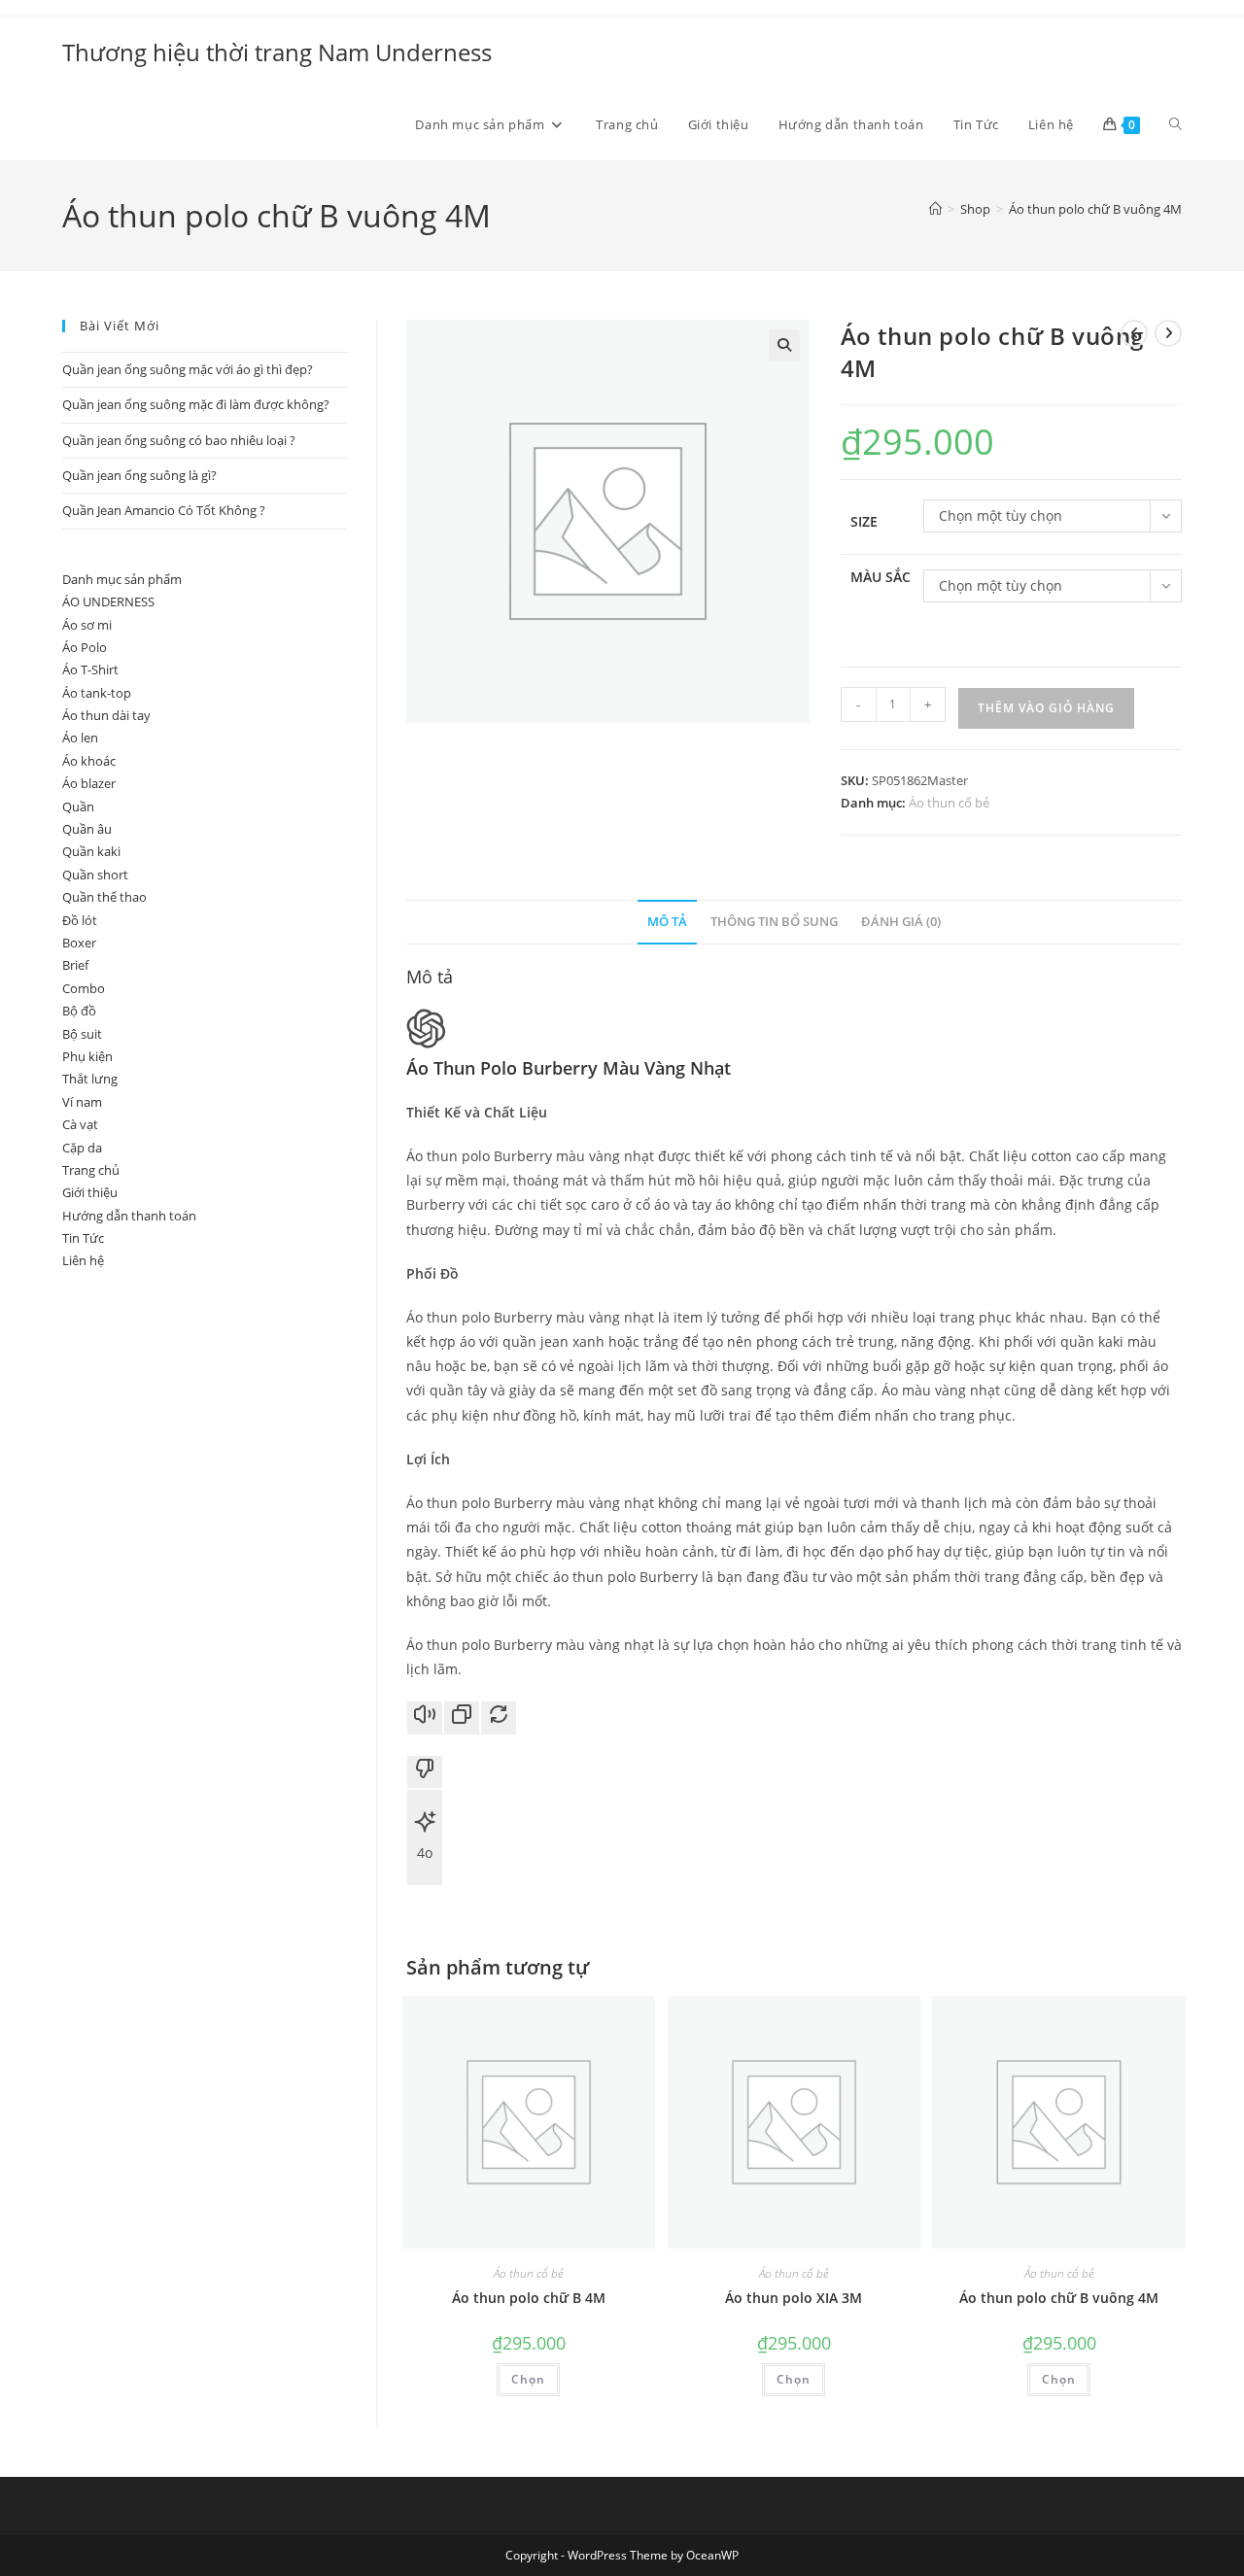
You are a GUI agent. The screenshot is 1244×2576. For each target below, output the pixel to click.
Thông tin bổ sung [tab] (774, 922)
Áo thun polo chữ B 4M (529, 2298)
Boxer (79, 943)
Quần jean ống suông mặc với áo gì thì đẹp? (188, 369)
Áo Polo (85, 647)
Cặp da (82, 1148)
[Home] (935, 209)
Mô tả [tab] (667, 922)
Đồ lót (80, 920)
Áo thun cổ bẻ (949, 803)
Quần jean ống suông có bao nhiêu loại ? (179, 440)
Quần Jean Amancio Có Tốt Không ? (164, 510)
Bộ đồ (79, 1011)
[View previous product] (1134, 333)
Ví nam (82, 1102)
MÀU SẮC (881, 577)
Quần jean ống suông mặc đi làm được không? (196, 404)
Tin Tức (83, 1238)
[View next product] (1168, 333)
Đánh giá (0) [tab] (901, 922)
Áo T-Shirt (90, 670)
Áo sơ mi (87, 625)
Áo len (80, 738)
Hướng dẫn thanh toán (129, 1216)
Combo (84, 988)
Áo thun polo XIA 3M (794, 2298)
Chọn (528, 2379)
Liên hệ (83, 1260)
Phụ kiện (87, 1056)
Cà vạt (80, 1124)
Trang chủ (91, 1170)
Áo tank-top (97, 693)
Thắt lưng (90, 1079)
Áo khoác (89, 761)
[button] (784, 345)
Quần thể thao (104, 897)
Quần (78, 807)
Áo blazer (89, 783)
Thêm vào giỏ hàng (1046, 708)
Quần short (95, 875)
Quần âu (87, 829)
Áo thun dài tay (106, 715)
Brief (75, 965)
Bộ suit (82, 1034)
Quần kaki (91, 851)
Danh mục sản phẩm (122, 579)
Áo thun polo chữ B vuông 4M (1095, 209)
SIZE (864, 521)
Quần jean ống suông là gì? (139, 475)
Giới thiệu (90, 1192)
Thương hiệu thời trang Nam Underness (277, 52)
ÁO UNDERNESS (108, 601)
